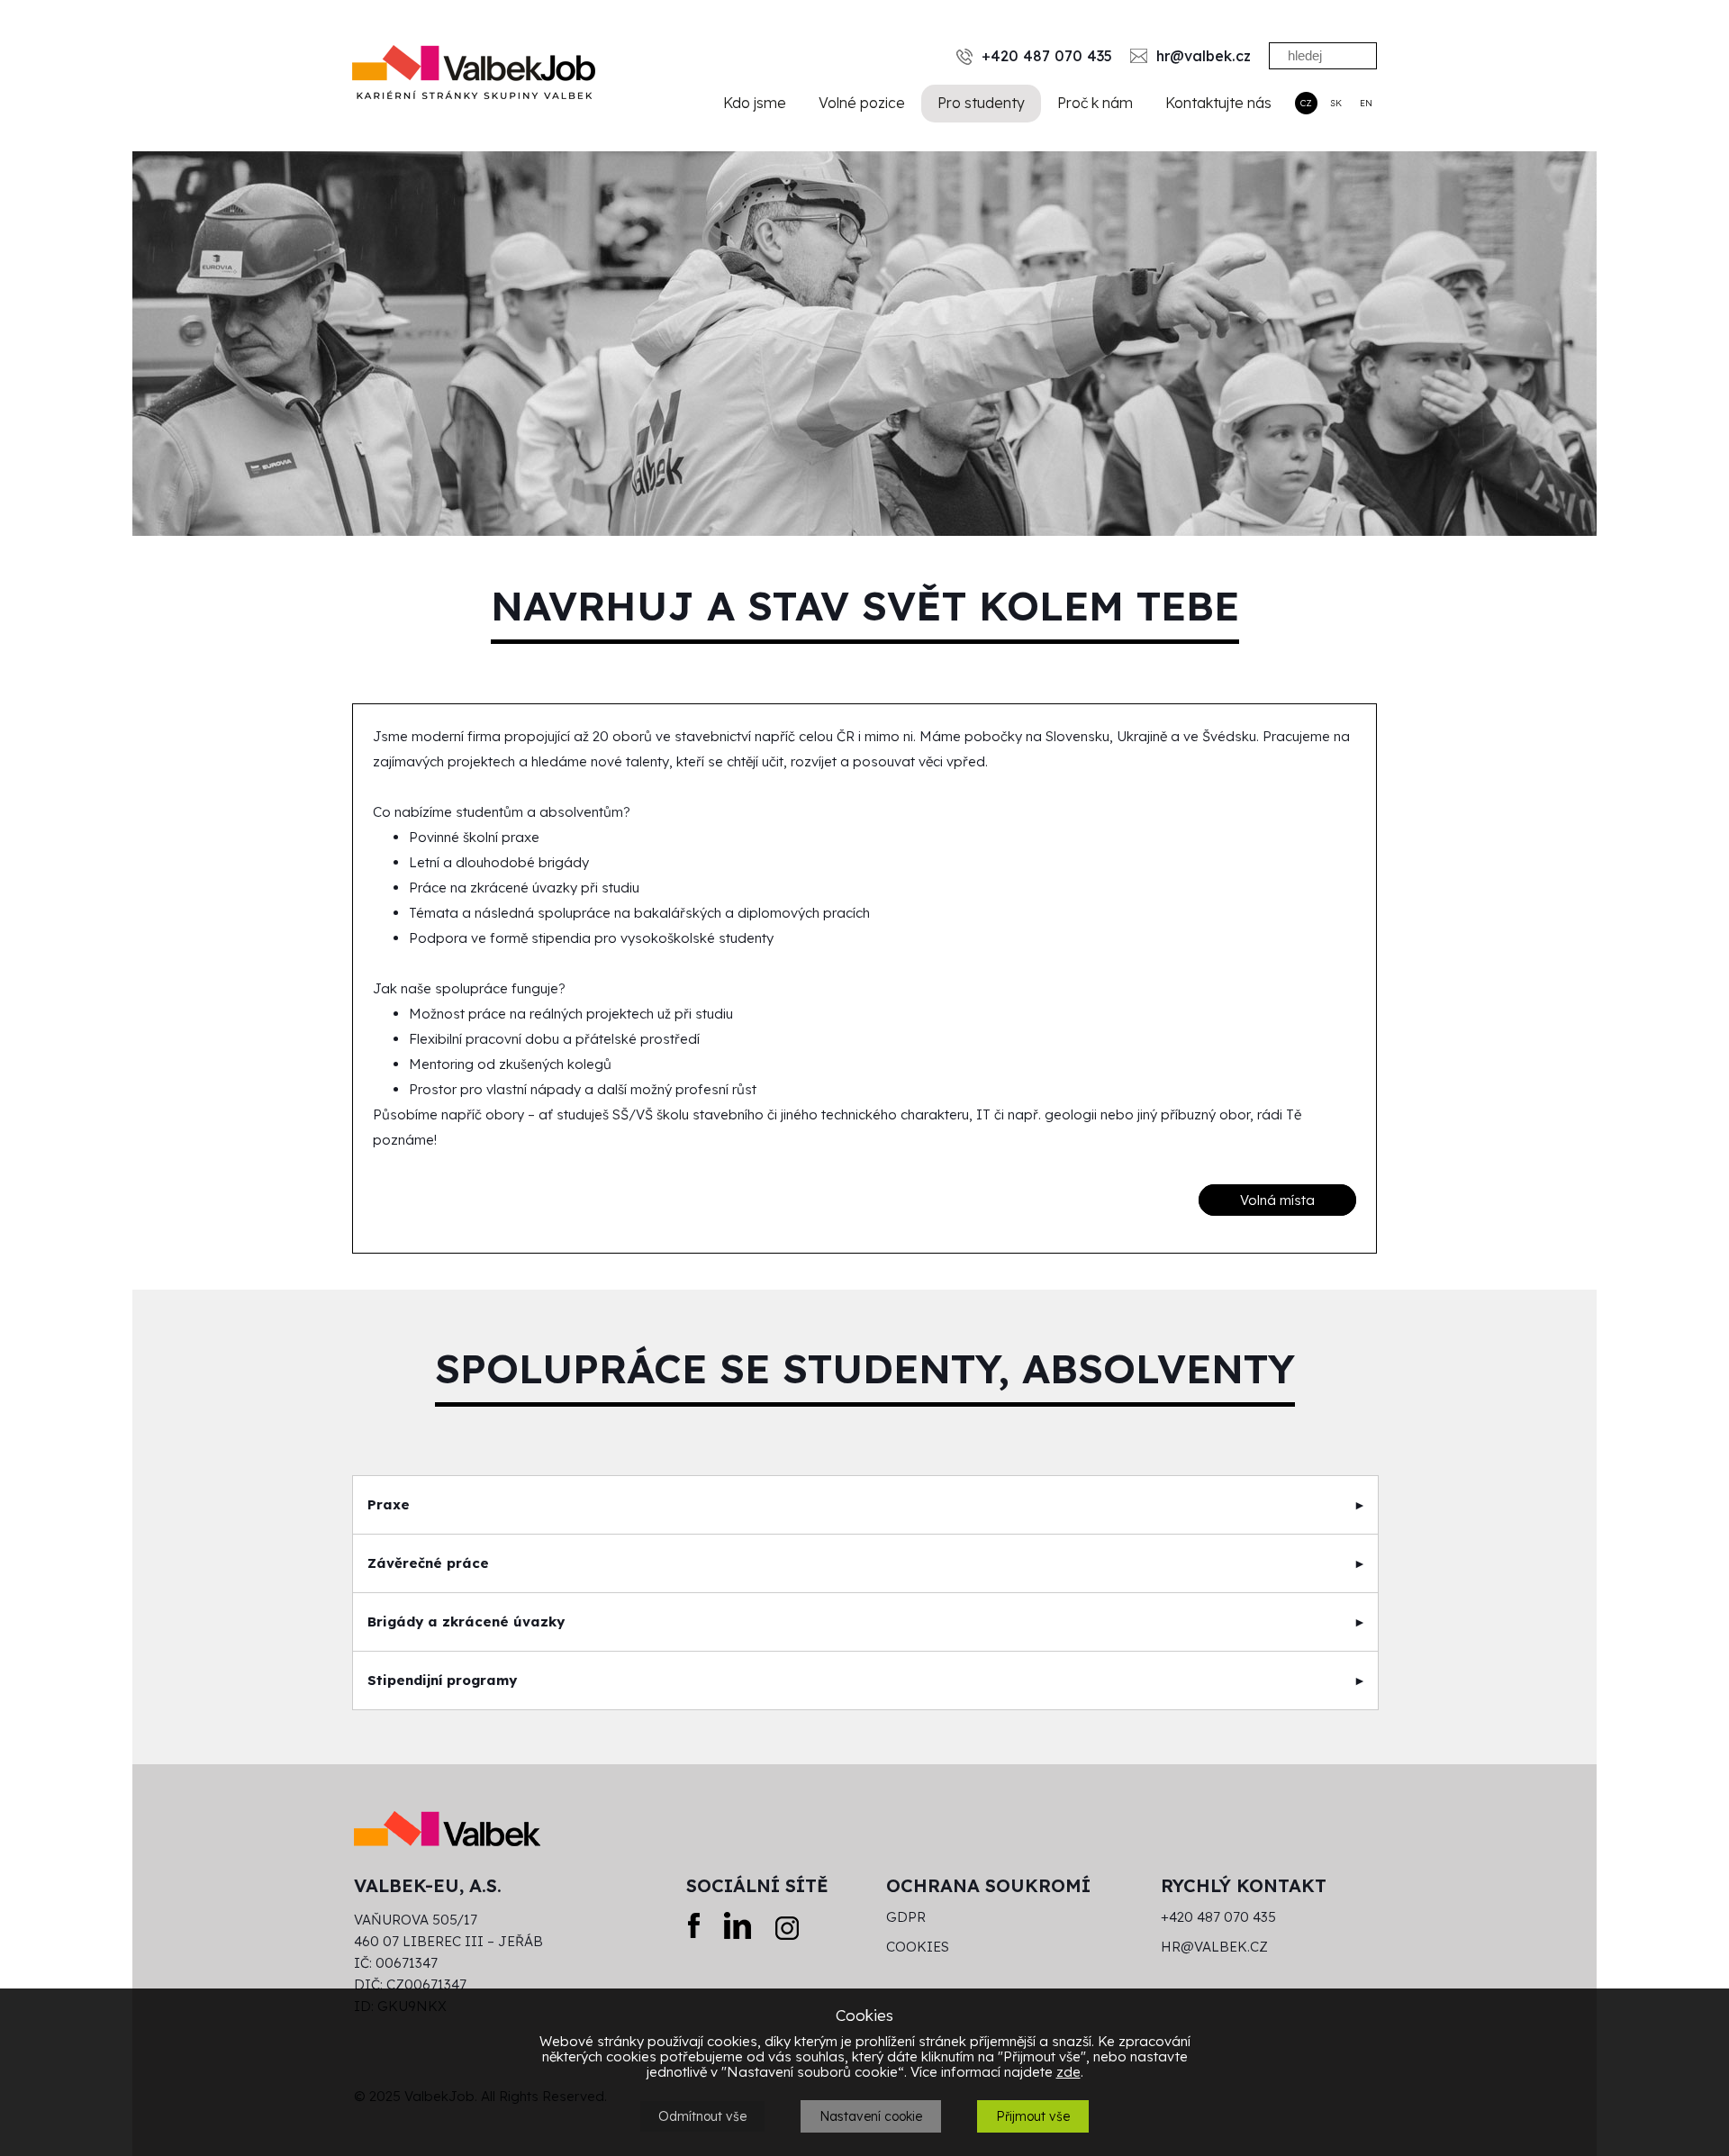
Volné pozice (862, 103)
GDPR (906, 1917)
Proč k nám (1095, 103)
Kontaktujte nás (1218, 103)
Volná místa (1277, 1200)
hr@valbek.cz (1214, 1947)
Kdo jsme (755, 103)
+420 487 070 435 (1218, 1917)
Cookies (918, 1947)
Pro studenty (981, 103)
